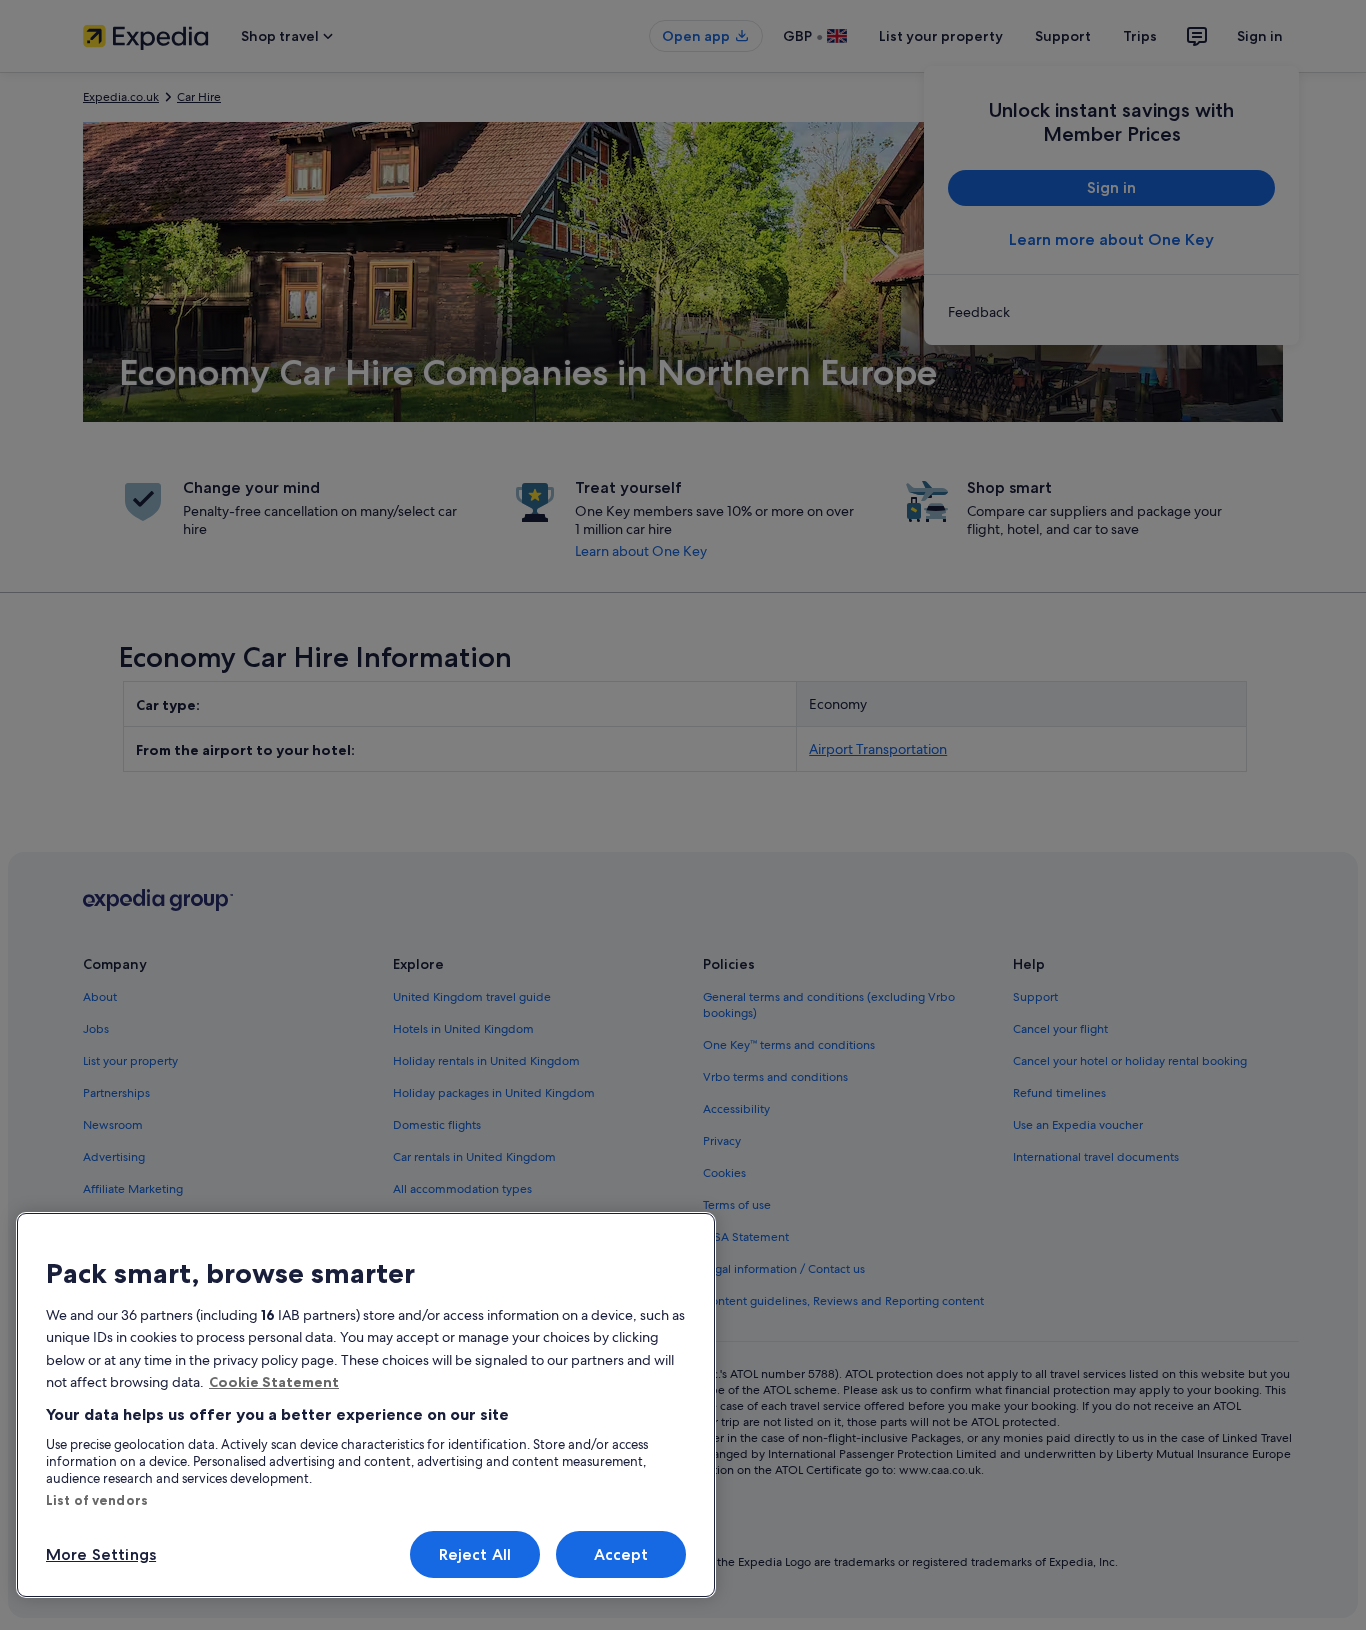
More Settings (101, 1554)
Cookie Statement (274, 1382)
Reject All (475, 1554)
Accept (621, 1554)
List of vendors (97, 1500)
